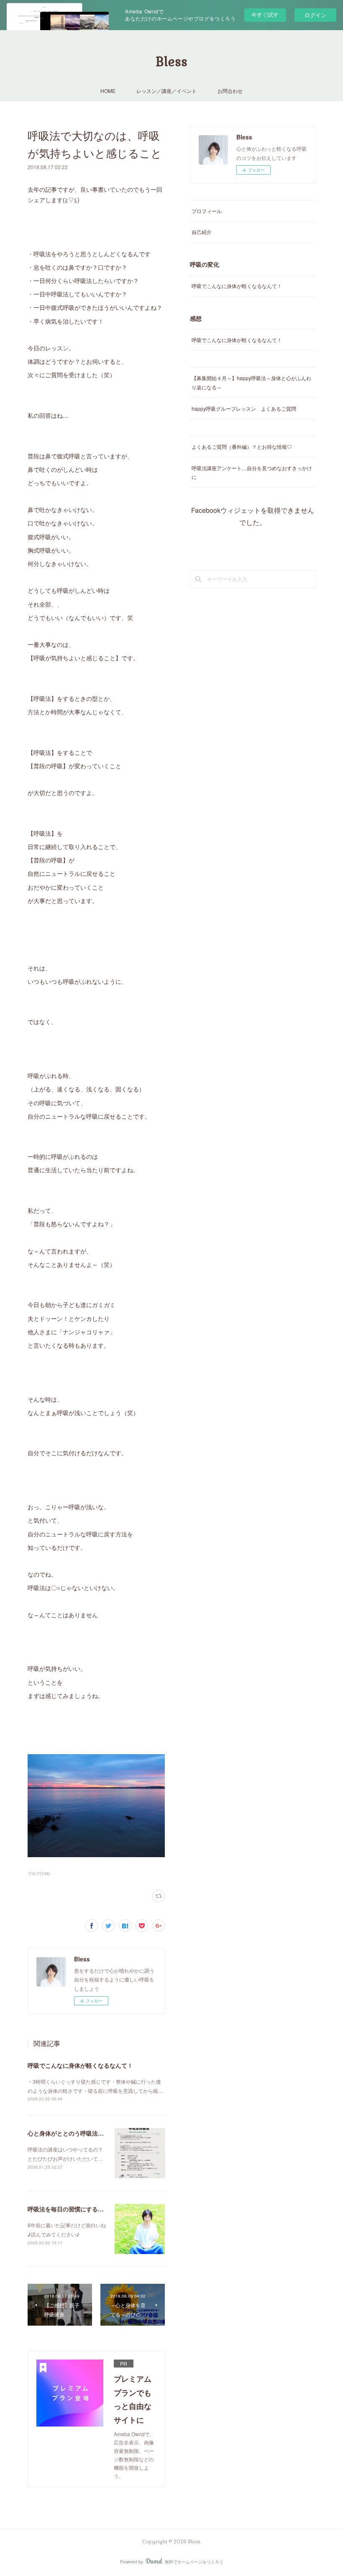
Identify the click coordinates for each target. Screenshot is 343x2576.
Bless (171, 62)
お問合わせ (230, 91)
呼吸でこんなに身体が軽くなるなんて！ (80, 2065)
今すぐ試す (265, 14)
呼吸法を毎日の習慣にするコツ (69, 2209)
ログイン (315, 15)
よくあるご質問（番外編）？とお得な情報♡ (242, 446)
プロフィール (207, 211)
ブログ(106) (39, 1873)
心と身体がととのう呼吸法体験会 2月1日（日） (92, 2133)
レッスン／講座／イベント (166, 91)
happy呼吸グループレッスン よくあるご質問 (244, 408)
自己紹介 (202, 232)
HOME (108, 91)
